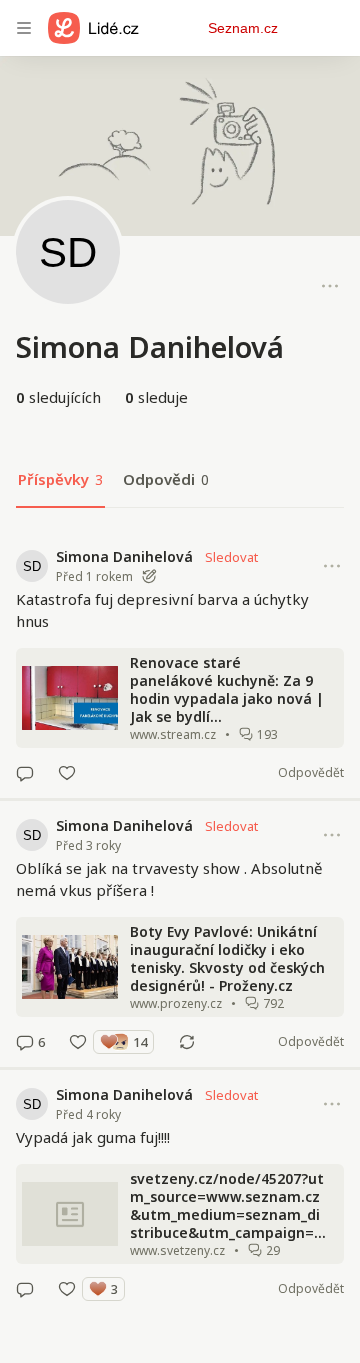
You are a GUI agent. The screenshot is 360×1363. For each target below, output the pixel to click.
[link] (180, 665)
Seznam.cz (243, 28)
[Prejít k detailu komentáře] (25, 773)
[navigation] (24, 28)
